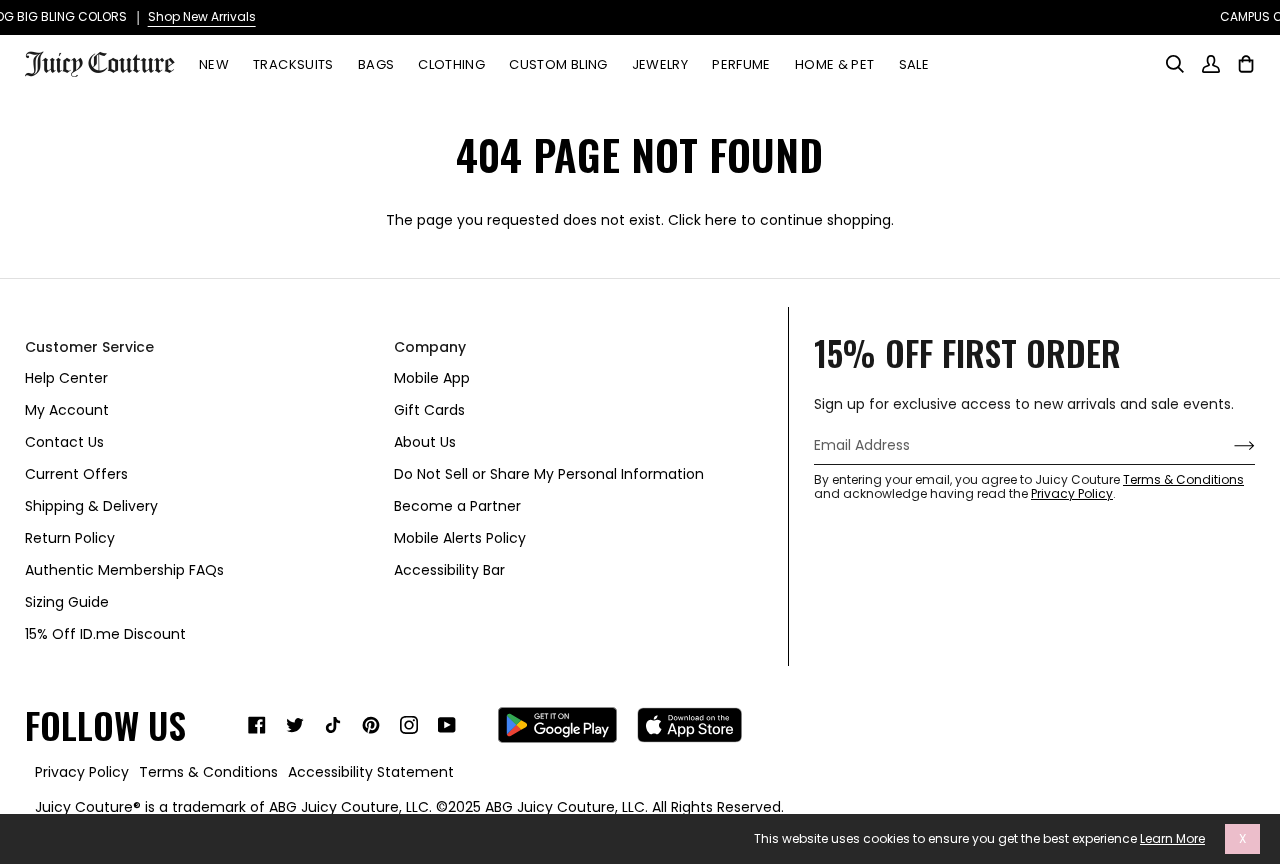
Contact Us (64, 442)
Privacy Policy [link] (82, 772)
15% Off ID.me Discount (105, 634)
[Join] (1228, 446)
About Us (425, 442)
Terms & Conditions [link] (208, 772)
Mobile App (432, 378)
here (721, 220)
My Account (67, 410)
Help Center (66, 378)
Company (430, 347)
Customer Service (89, 347)
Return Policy (70, 538)
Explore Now (975, 16)
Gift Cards (429, 410)
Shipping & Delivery (91, 506)
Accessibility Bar (449, 570)
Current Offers (76, 474)
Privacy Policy (1072, 493)
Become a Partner (457, 506)
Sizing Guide (67, 602)
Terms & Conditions (1183, 479)
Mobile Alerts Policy (460, 538)
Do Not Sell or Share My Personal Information (549, 474)
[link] (257, 725)
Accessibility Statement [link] (371, 772)
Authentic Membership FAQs (124, 570)
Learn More (1172, 839)
